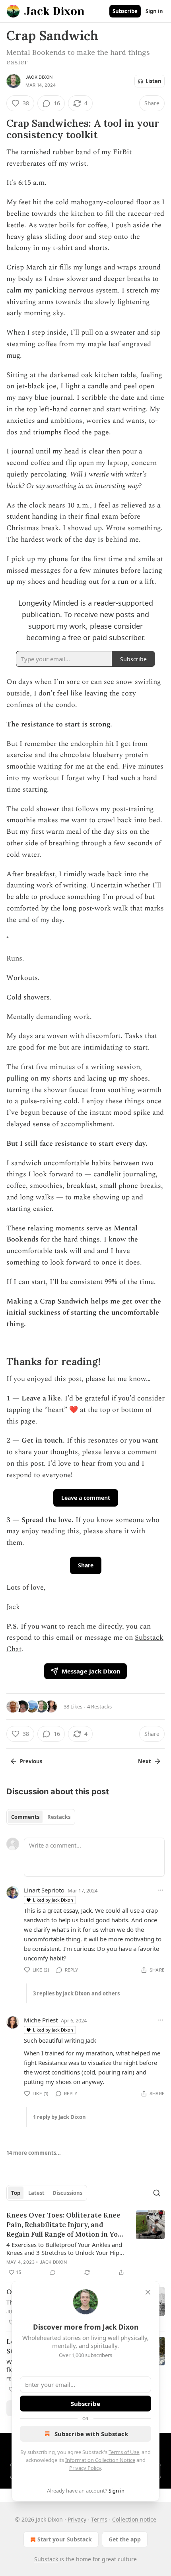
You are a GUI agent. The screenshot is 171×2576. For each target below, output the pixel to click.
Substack (46, 2559)
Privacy (77, 2519)
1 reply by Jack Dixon (59, 2117)
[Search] (157, 2193)
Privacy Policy (85, 2468)
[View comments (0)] (53, 2272)
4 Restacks (99, 1706)
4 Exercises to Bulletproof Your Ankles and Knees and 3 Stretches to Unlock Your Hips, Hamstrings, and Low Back (65, 2249)
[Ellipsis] (161, 1890)
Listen (154, 81)
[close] (148, 2292)
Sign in (154, 11)
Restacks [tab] (59, 1817)
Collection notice (134, 2519)
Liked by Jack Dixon (53, 1900)
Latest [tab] (36, 2193)
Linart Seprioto (44, 1890)
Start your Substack (65, 2539)
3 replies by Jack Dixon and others (76, 1993)
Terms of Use (124, 2452)
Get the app (125, 2539)
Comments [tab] (25, 1817)
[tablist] (41, 1817)
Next (145, 1761)
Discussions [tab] (67, 2193)
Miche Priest (41, 2020)
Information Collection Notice (100, 2460)
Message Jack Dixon (91, 1671)
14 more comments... (34, 2153)
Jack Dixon (39, 77)
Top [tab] (16, 2193)
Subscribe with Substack (91, 2434)
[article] (85, 2244)
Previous (31, 1761)
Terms (99, 2519)
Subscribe (125, 11)
